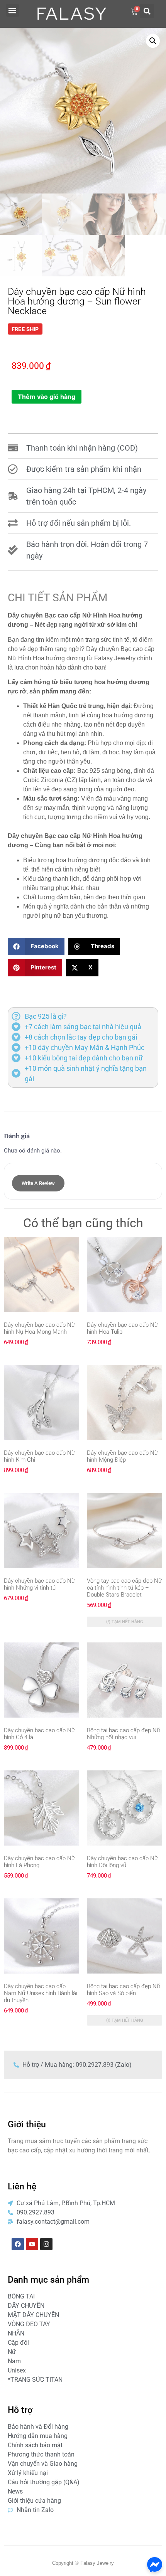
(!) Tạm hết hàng (125, 1622)
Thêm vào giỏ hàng (47, 397)
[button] (13, 10)
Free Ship (25, 329)
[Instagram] (46, 2244)
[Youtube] (32, 2244)
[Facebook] (18, 2244)
